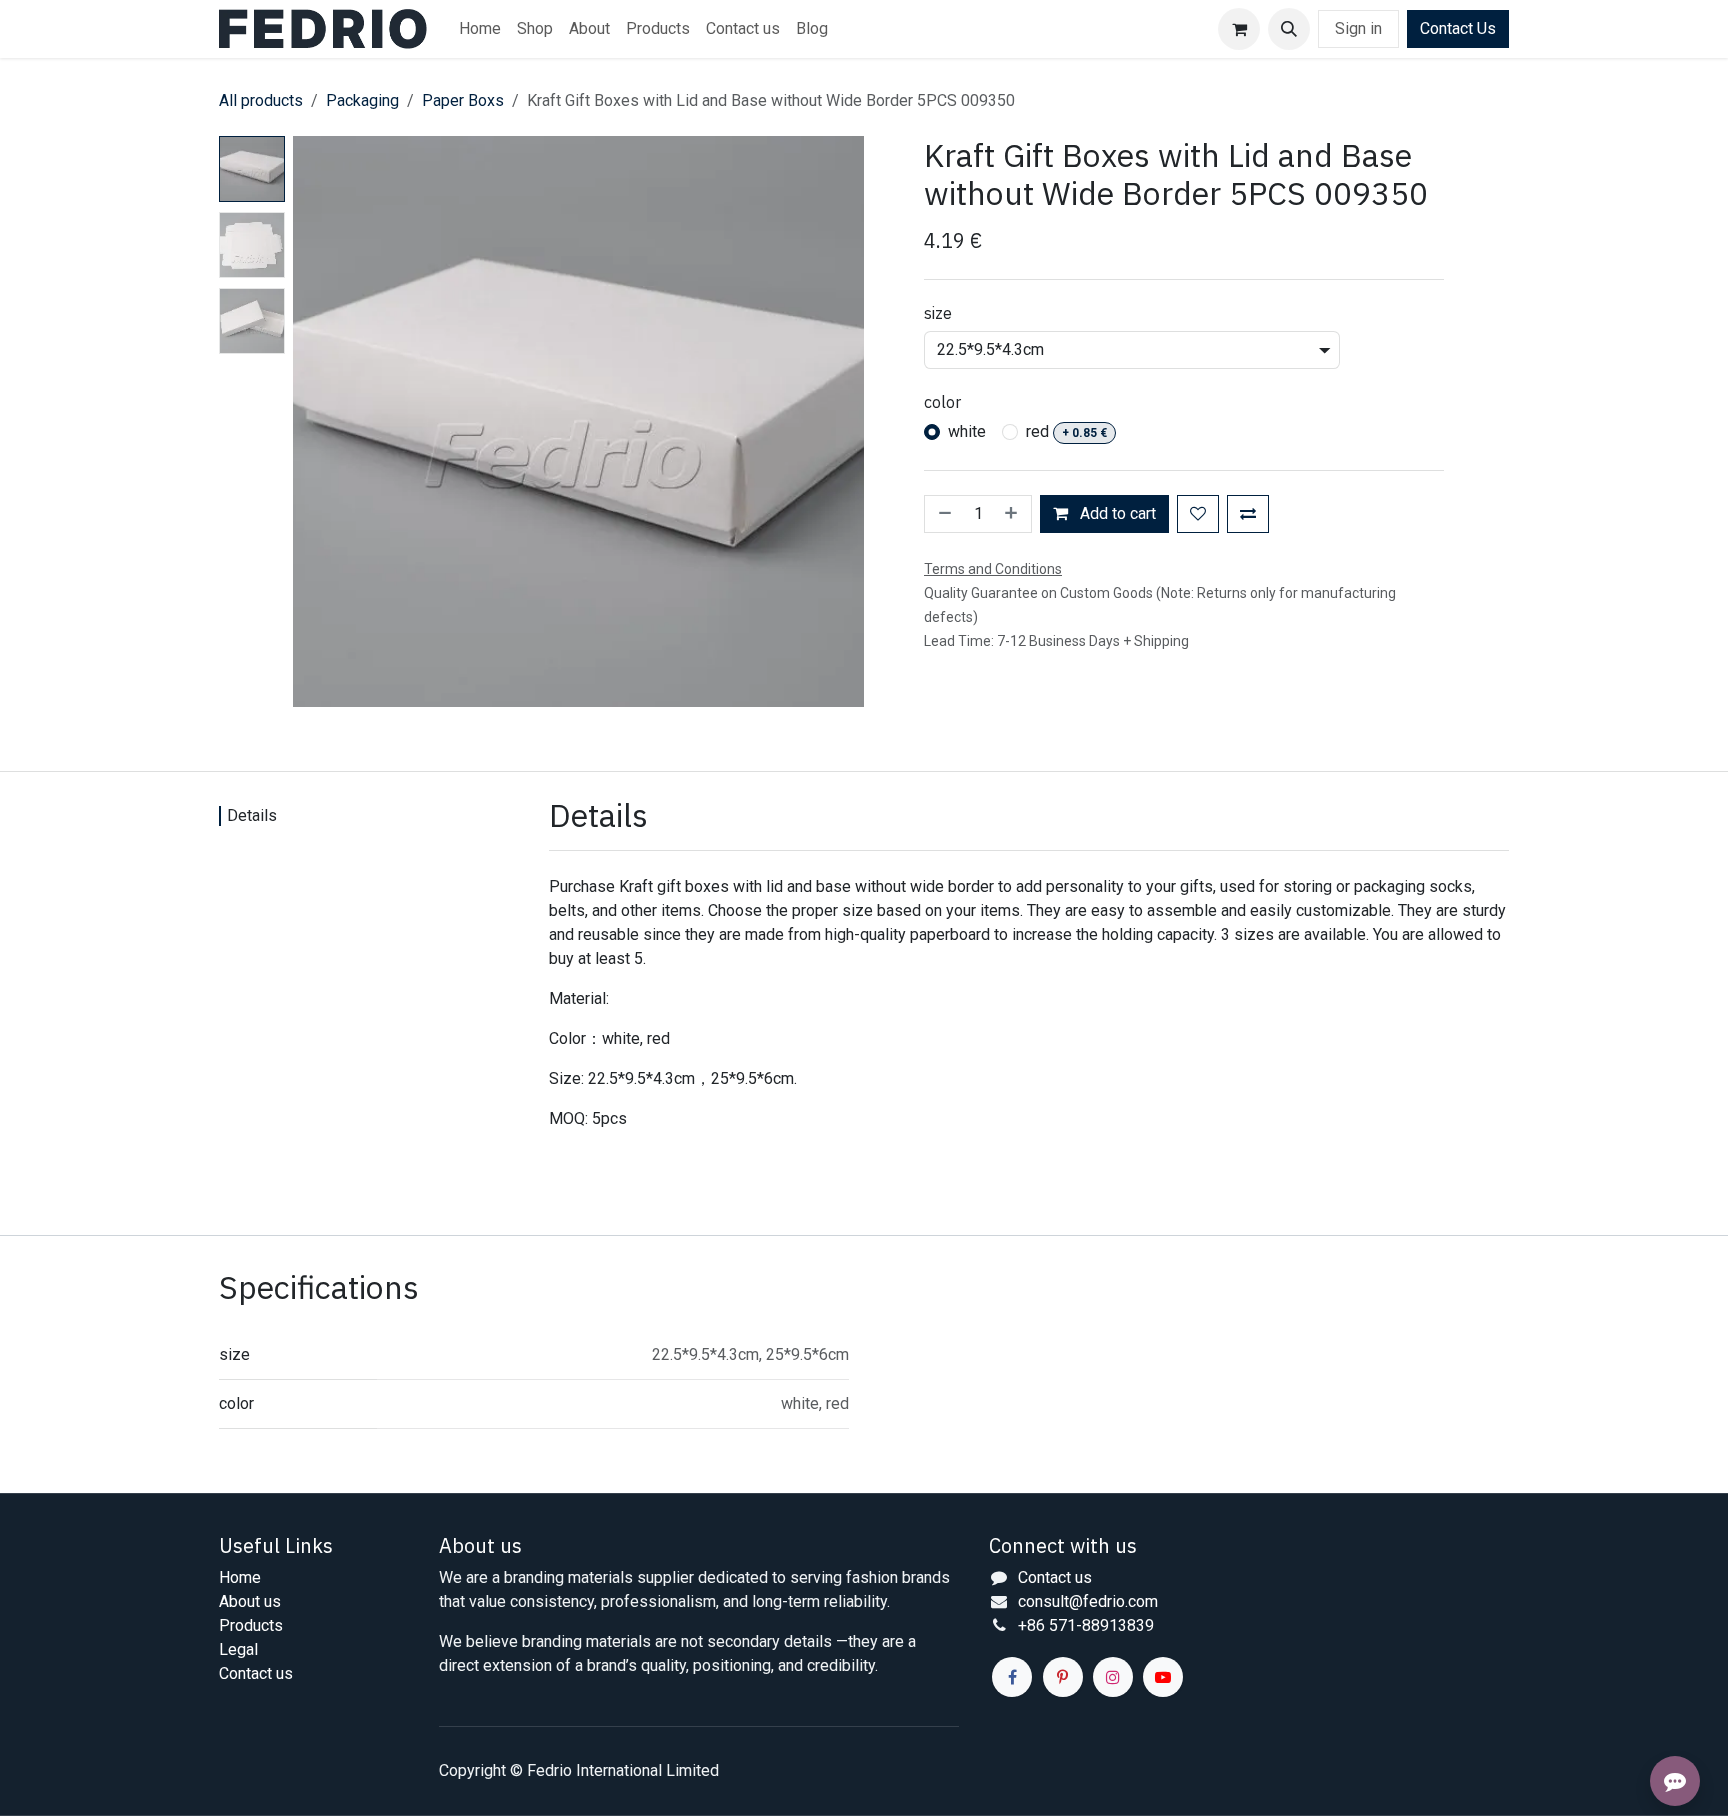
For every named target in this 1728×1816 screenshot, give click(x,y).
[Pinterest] (1063, 1677)
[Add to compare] (1248, 514)
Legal (238, 1649)
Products (251, 1625)
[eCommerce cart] (1239, 29)
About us (250, 1601)
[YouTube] (1163, 1677)
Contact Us (1458, 28)
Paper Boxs (463, 100)
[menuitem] (480, 29)
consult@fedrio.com (1088, 1601)
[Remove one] (943, 514)
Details (252, 815)
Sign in (1358, 28)
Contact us (256, 1673)
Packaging (362, 100)
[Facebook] (1012, 1677)
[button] (1289, 29)
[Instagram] (1113, 1677)
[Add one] (1013, 514)
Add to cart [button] (1116, 513)
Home (240, 1577)
